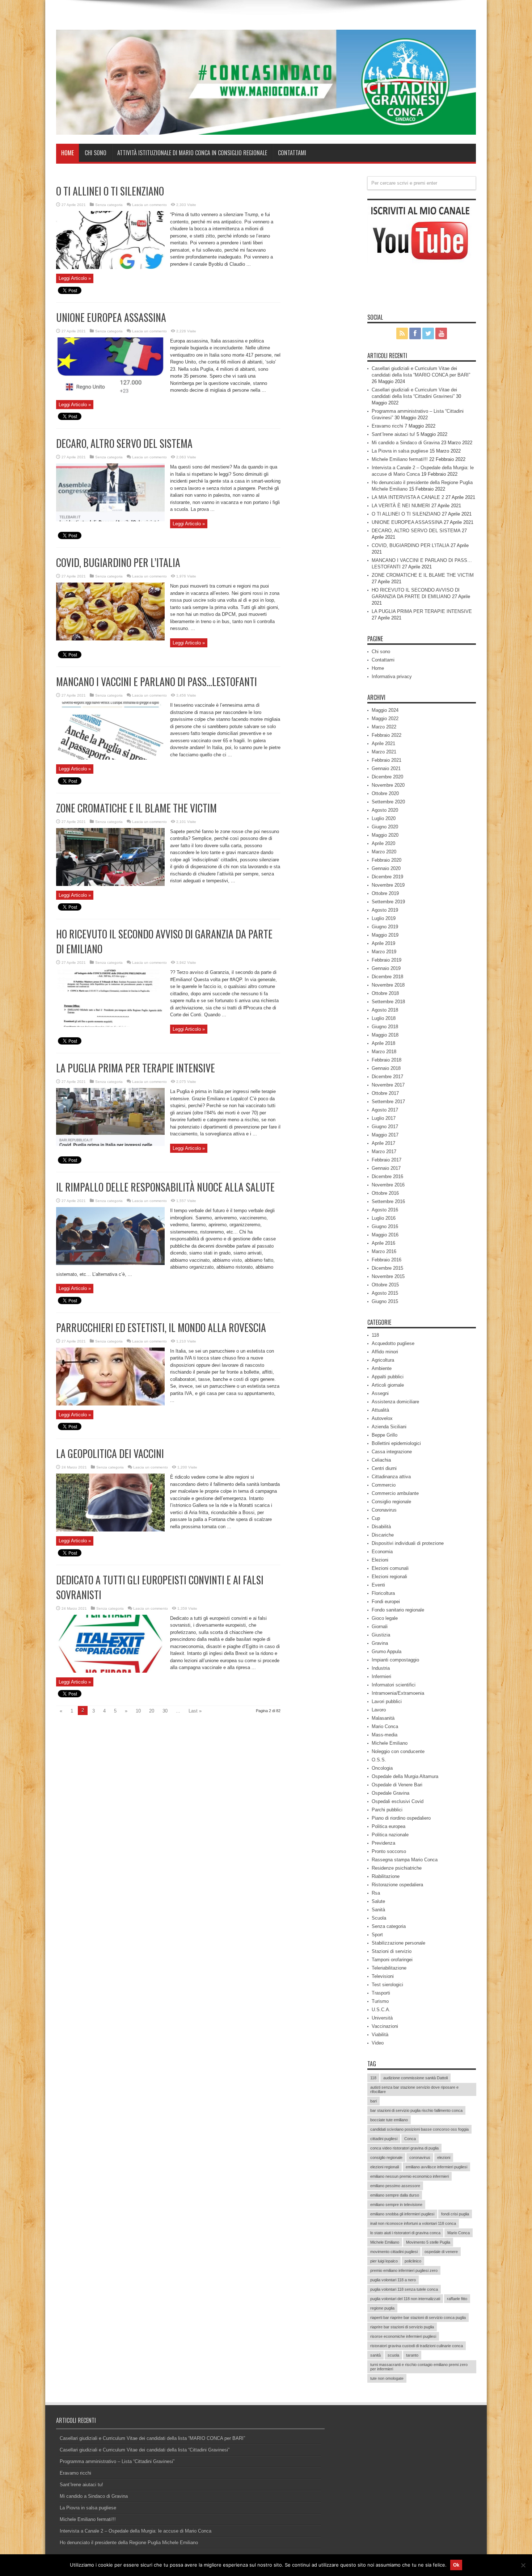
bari (373, 2101)
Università (382, 2018)
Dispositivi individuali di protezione (408, 1543)
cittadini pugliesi (384, 2139)
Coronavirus (384, 1510)
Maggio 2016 (385, 1235)
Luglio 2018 (384, 1018)
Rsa (376, 1893)
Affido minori (385, 1352)
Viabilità (380, 2035)
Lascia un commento (149, 205)
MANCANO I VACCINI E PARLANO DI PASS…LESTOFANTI (157, 682)
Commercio (384, 1485)
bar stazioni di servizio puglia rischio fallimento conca (416, 2110)
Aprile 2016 (383, 1243)
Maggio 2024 (385, 710)
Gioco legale (385, 1618)
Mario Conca (385, 1726)
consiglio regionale (386, 2157)
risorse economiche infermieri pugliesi (403, 2336)
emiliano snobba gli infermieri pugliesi (402, 2214)
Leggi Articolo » (75, 278)
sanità (375, 2355)
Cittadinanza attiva (391, 1477)
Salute (378, 1901)
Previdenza (383, 1843)
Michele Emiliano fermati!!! (400, 459)
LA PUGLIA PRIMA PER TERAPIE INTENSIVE (136, 1068)
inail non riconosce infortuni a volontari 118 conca (413, 2223)
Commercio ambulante (395, 1493)
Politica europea (389, 1826)
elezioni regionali (385, 2167)
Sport (377, 1935)
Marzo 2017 (384, 1152)
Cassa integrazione (392, 1452)
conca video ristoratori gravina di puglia (404, 2148)
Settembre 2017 (388, 1102)
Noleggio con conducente (398, 1751)
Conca (410, 2139)
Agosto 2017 (385, 1110)
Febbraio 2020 (387, 860)
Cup (376, 1518)
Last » (195, 1711)
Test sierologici (387, 1985)
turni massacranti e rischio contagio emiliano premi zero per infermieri (419, 2367)
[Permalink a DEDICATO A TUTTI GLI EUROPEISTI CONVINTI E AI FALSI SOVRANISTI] (110, 1671)
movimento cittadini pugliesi (394, 2252)
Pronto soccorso (389, 1851)
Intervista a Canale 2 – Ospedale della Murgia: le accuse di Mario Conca (136, 2531)
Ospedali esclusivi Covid (398, 1801)
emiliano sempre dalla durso (395, 2195)
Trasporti (381, 1993)
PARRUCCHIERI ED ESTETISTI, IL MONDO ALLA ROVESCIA (161, 1327)
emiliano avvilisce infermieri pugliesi (436, 2167)
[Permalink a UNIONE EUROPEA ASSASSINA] (110, 393)
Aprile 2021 (383, 743)
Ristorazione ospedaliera (397, 1885)
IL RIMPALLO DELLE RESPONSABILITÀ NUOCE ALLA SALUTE (165, 1187)
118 (375, 1335)
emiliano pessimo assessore (395, 2186)
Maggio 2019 (385, 935)
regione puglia (382, 2308)
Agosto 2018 (385, 1010)
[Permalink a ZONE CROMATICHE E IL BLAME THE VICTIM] (110, 884)
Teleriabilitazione (389, 1968)
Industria (381, 1668)
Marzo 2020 (384, 852)
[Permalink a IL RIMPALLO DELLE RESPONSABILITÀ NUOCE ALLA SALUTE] (110, 1263)
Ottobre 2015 (385, 1285)
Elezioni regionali (389, 1577)
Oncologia (382, 1768)
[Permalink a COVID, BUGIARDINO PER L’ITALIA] (110, 639)
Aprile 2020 (383, 843)
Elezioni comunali (390, 1568)
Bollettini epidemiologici (396, 1443)
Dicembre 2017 (387, 1077)
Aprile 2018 (383, 1043)
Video (378, 2043)
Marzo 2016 (384, 1251)
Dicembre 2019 (387, 877)
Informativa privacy (392, 676)
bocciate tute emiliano (389, 2120)
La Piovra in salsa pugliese (400, 451)
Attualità (380, 1410)
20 (152, 1711)
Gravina (380, 1643)
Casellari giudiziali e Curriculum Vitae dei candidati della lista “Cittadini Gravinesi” (145, 2450)
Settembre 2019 (388, 902)
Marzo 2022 (384, 727)
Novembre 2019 (388, 885)
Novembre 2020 (388, 785)
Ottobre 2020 (385, 793)
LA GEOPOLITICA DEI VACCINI (110, 1453)
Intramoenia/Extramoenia (398, 1693)
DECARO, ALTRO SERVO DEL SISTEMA (124, 443)
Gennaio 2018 (386, 1068)
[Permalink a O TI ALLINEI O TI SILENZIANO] (110, 267)
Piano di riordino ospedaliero (401, 1818)
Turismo (380, 2001)
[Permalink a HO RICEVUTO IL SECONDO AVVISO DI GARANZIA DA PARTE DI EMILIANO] (110, 1025)
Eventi (378, 1585)
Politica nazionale (390, 1835)
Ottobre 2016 (385, 1193)
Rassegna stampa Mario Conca (405, 1860)
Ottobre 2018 (385, 993)
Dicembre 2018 (387, 977)
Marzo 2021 (384, 752)
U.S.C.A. (381, 2010)
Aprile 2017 (383, 1143)
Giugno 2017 (385, 1127)
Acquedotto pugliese (393, 1343)
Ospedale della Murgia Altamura (405, 1776)
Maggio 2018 (385, 1035)
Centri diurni (384, 1468)
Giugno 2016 (385, 1226)
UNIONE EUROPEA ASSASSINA (111, 317)
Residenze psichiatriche (397, 1868)
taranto (412, 2355)
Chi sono (96, 153)
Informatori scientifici (394, 1685)
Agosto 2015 (385, 1293)
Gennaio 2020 (386, 868)
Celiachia (381, 1460)
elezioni (444, 2157)
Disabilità (381, 1527)
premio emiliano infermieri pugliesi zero (404, 2270)
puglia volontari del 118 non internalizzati (405, 2299)
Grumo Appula (387, 1652)
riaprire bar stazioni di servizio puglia (402, 2327)
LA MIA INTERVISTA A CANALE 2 (408, 497)
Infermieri (381, 1676)
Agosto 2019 (385, 910)
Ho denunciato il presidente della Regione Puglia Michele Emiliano (129, 2543)
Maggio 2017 (385, 1135)
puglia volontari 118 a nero (393, 2280)
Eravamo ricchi (387, 426)
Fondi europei (386, 1602)
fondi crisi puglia (455, 2214)
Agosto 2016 (385, 1210)
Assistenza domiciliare (395, 1402)
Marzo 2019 (384, 952)
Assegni (380, 1393)
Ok (456, 2565)
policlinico (413, 2261)
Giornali (380, 1627)
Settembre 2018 (388, 1002)
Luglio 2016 (384, 1218)
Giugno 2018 (385, 1027)
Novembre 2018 (388, 985)
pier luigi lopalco (384, 2261)
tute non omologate (387, 2378)
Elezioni (380, 1560)
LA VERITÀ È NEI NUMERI (401, 506)
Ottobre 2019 (385, 893)
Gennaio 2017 (386, 1168)
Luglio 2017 (384, 1118)
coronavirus (420, 2157)
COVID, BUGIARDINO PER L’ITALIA (118, 562)
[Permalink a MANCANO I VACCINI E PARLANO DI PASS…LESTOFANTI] (110, 758)
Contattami (292, 153)
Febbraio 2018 (387, 1060)
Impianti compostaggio (395, 1660)
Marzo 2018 (384, 1052)
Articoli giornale (388, 1385)
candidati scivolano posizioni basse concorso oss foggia (419, 2129)
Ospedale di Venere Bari (397, 1785)
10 (138, 1711)
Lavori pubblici (387, 1701)
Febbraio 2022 (387, 735)
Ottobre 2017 (385, 1093)
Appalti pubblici (388, 1377)
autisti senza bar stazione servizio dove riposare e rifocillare (414, 2089)
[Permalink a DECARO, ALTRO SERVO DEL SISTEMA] (110, 520)
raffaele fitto (457, 2299)
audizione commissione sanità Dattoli (415, 2078)
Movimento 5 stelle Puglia (428, 2242)
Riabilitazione (386, 1876)
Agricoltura (383, 1360)
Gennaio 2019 (386, 968)
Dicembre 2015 (387, 1268)
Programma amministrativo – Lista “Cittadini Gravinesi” (117, 2461)
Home (67, 153)
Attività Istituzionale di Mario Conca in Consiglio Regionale (192, 153)
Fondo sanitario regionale (398, 1610)
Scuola (379, 1918)
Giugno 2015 (385, 1301)
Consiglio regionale (391, 1502)
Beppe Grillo (385, 1435)
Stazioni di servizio (392, 1951)
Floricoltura (383, 1593)
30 (165, 1711)
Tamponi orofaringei (392, 1960)
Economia (382, 1552)
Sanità (378, 1910)
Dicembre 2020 (387, 777)
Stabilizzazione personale (398, 1943)
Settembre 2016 (388, 1201)
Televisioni (383, 1976)
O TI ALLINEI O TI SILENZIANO (110, 191)
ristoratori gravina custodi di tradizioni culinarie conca (417, 2346)
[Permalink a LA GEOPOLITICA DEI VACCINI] (110, 1530)
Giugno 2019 (385, 927)
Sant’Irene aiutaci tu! (393, 434)
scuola (393, 2355)
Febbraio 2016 (387, 1260)
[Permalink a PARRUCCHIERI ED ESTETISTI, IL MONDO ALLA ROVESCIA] (110, 1404)
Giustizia (381, 1635)
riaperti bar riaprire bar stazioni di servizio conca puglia (418, 2317)
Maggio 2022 (385, 718)
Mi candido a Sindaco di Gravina (406, 443)
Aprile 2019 (383, 943)
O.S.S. (379, 1760)
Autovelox (382, 1418)
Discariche (383, 1535)
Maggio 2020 (385, 835)
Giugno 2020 (385, 827)
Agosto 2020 (385, 810)
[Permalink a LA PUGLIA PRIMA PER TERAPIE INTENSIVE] (110, 1144)
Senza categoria (109, 205)
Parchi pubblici (387, 1810)
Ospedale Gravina (390, 1793)
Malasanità (383, 1718)
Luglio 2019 (384, 918)
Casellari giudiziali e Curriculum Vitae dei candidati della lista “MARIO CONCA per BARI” (152, 2438)
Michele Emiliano (390, 1743)
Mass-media (385, 1735)
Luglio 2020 (384, 818)
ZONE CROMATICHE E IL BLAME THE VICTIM (136, 808)
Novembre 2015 (388, 1276)
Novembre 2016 (388, 1185)
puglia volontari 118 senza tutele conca (404, 2289)
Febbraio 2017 (387, 1160)
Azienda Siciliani (389, 1427)
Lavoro (379, 1710)
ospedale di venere (441, 2252)
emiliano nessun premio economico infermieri (409, 2176)
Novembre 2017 (388, 1085)
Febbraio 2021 (387, 760)
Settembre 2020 (388, 802)
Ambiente (382, 1368)
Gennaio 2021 (386, 768)
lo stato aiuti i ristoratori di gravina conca (405, 2233)
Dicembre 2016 (387, 1176)
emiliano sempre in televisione (396, 2205)
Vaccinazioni (385, 2026)
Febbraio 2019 (387, 960)
